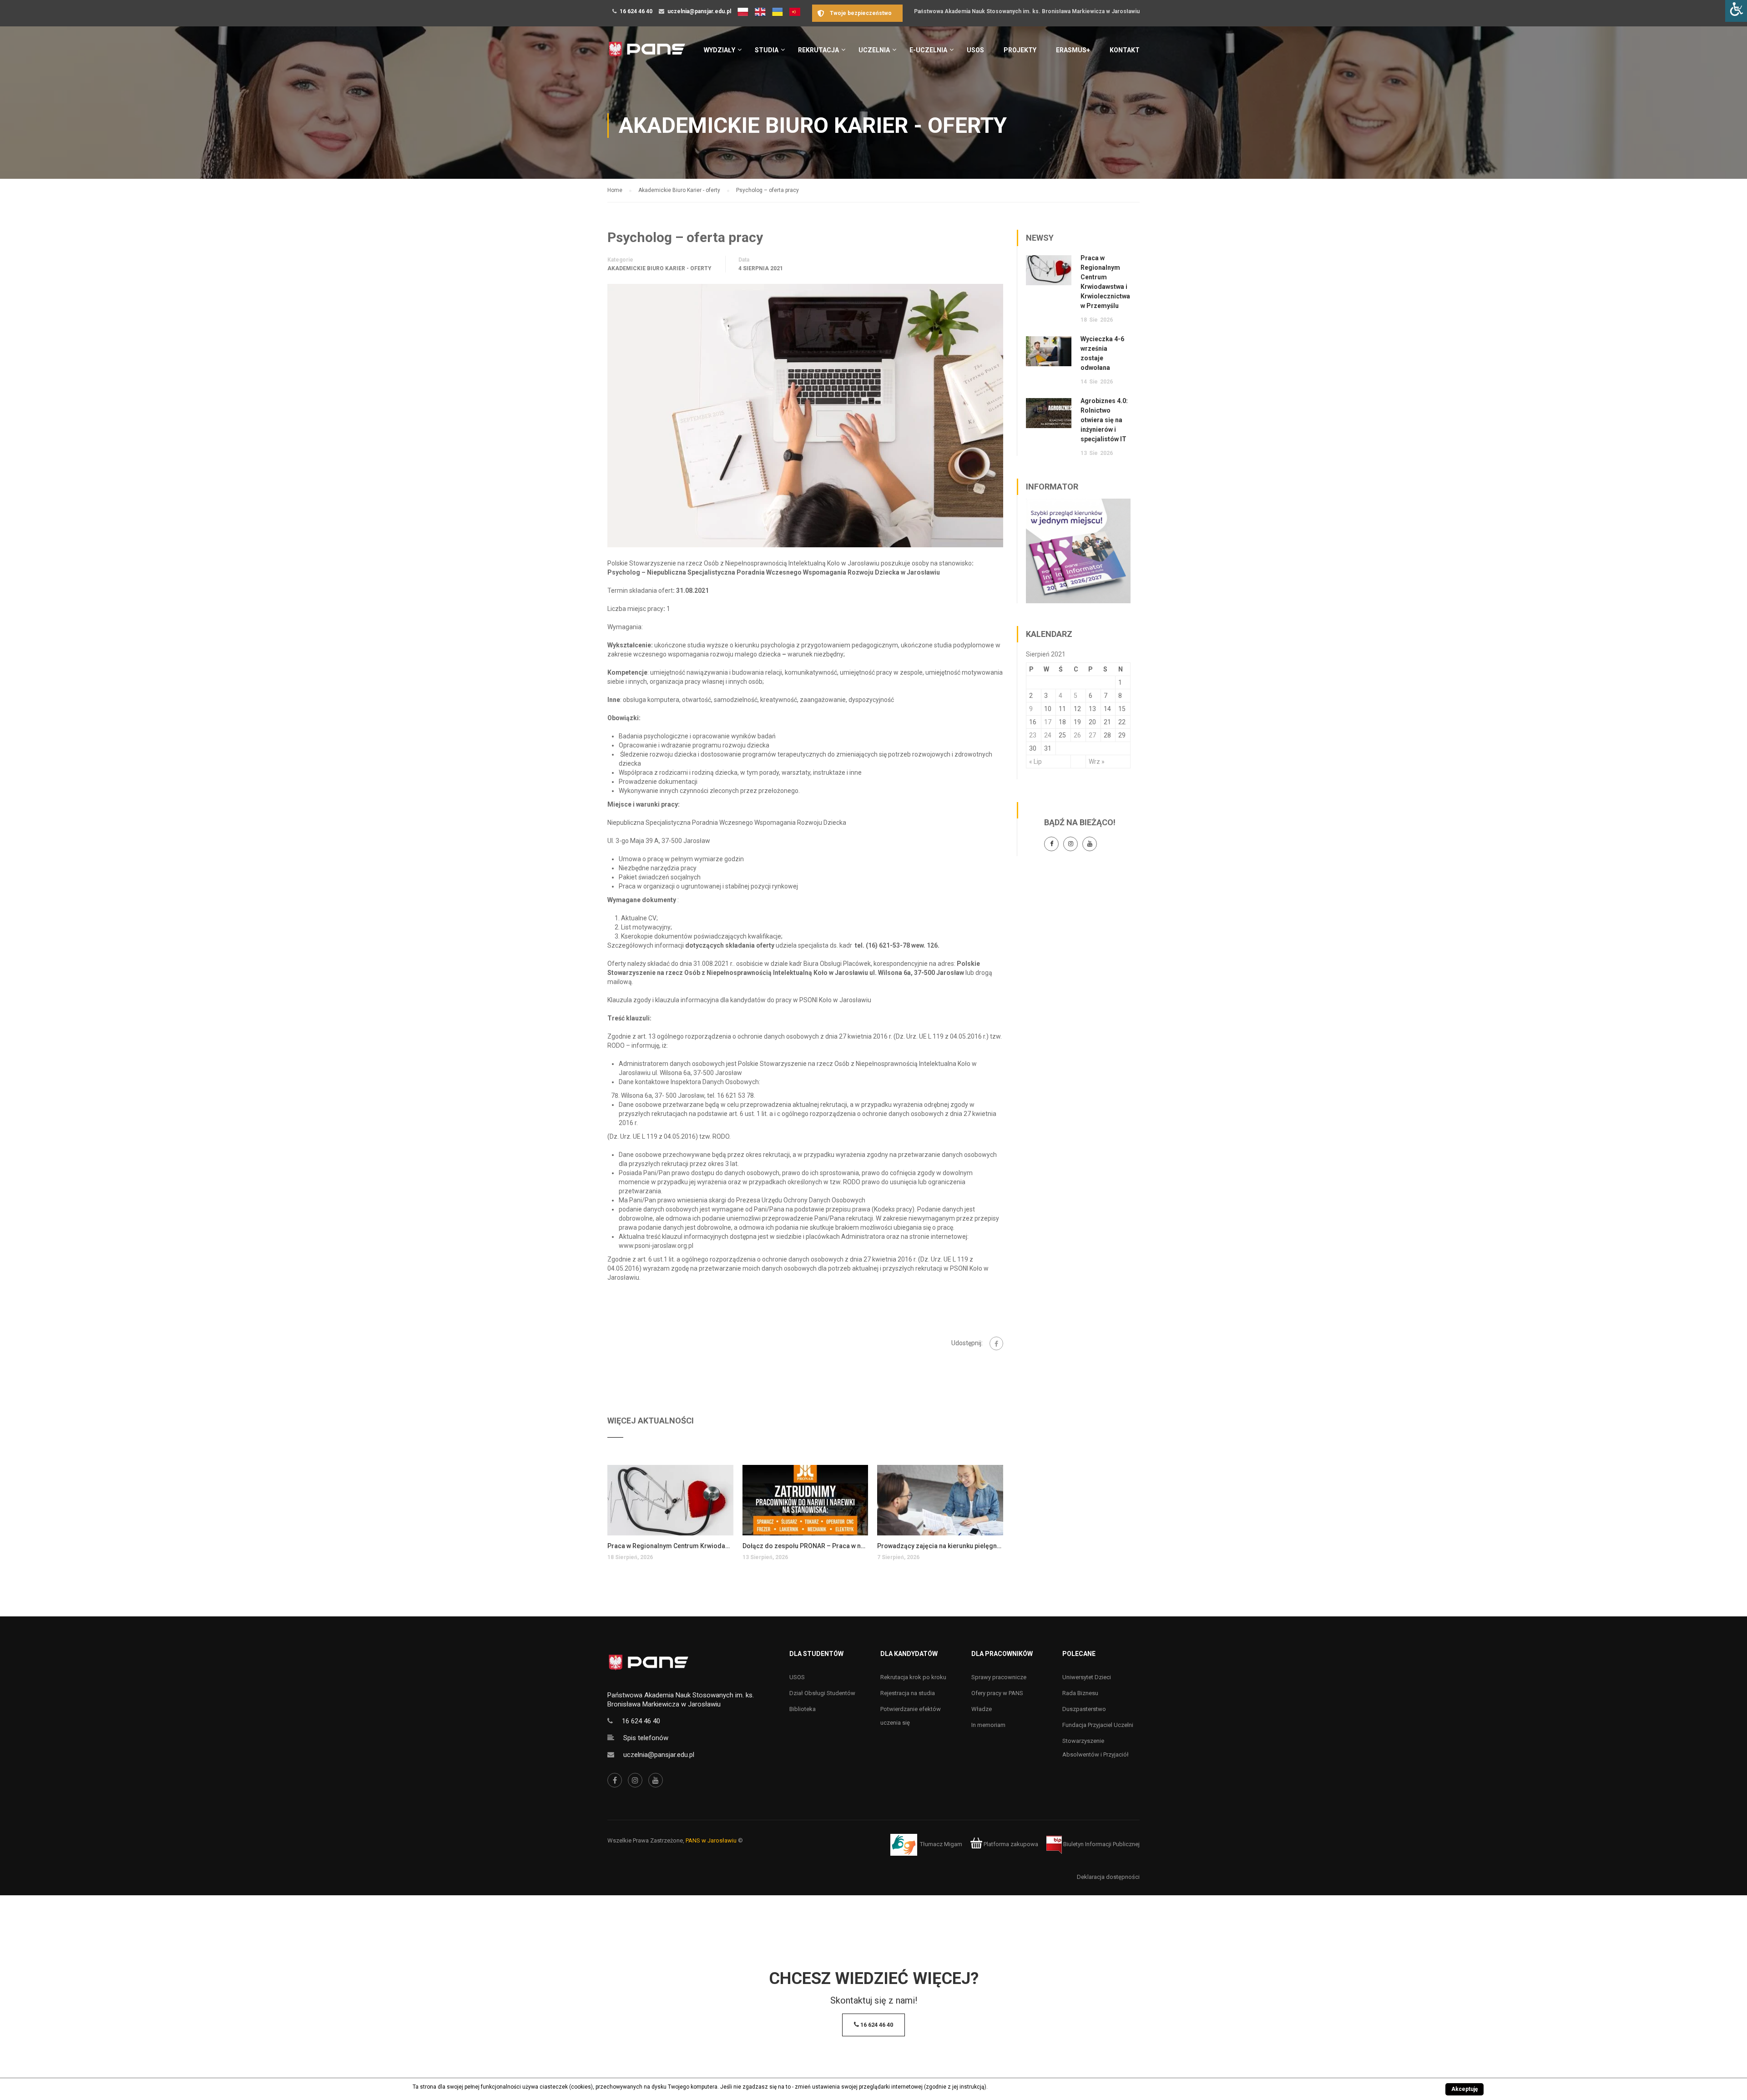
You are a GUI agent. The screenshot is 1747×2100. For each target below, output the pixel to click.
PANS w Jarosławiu (711, 1840)
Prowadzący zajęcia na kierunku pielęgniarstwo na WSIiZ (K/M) (940, 1546)
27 (1092, 735)
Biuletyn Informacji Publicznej (1101, 1844)
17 (1048, 722)
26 (1077, 735)
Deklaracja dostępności (1108, 1877)
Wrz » (1097, 762)
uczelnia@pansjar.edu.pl (699, 11)
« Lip (1035, 762)
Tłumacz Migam (941, 1844)
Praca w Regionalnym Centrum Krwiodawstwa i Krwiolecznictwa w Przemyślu (670, 1546)
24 (1048, 735)
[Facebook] (996, 1343)
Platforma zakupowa (1010, 1844)
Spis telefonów (646, 1738)
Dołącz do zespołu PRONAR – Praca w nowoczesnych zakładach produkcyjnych (805, 1546)
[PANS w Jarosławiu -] (647, 54)
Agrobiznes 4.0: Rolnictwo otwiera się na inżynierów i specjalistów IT (1104, 420)
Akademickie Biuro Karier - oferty (659, 268)
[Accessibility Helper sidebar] (1736, 11)
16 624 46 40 (636, 11)
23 (1033, 735)
